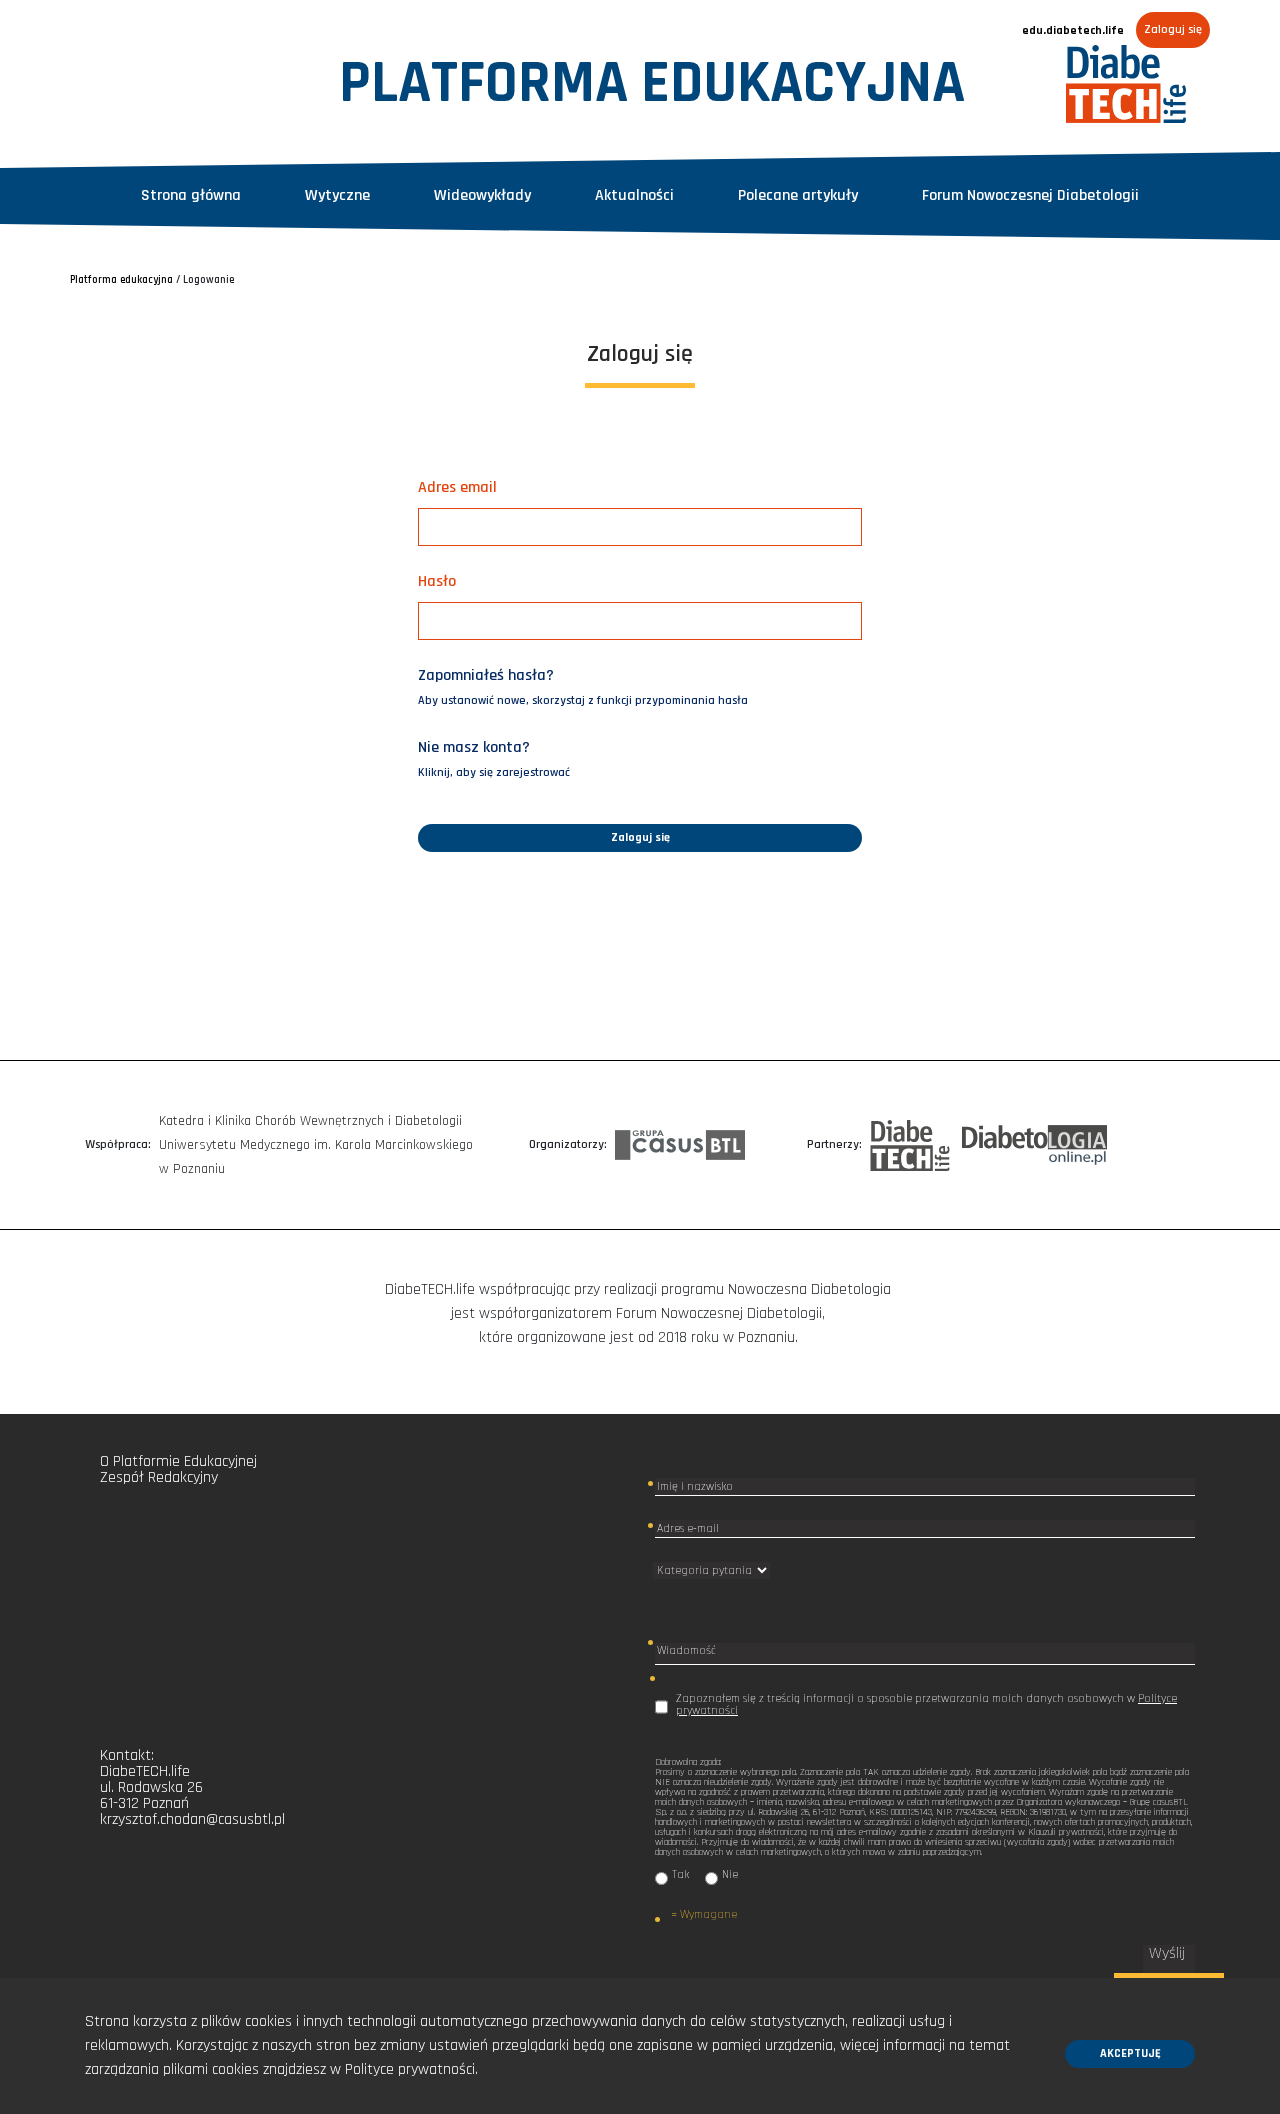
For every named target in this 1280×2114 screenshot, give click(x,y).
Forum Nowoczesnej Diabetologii (1030, 195)
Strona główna (191, 195)
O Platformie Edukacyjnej (178, 1461)
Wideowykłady (482, 195)
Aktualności (634, 195)
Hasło (437, 581)
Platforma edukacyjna (121, 280)
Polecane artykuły (798, 195)
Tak (680, 1875)
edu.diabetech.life (1073, 30)
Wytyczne (337, 195)
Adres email (457, 487)
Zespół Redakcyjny (159, 1477)
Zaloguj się (1173, 29)
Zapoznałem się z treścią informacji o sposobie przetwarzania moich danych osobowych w (926, 1705)
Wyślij (1169, 1954)
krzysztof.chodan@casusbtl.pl (192, 1819)
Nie (730, 1875)
